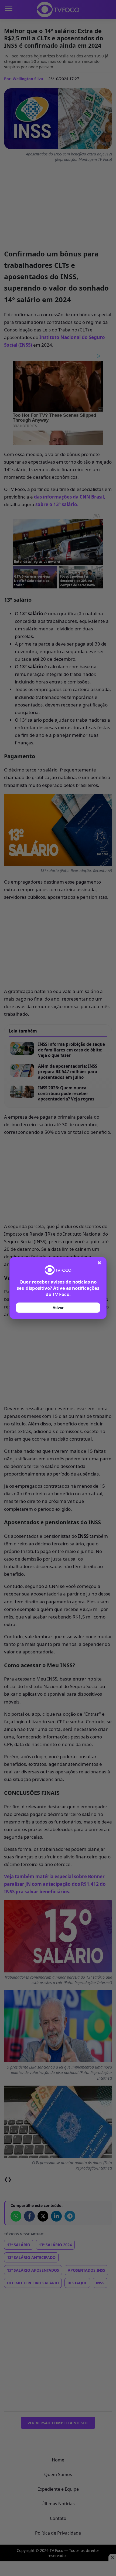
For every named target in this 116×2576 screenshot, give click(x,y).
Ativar (58, 1308)
